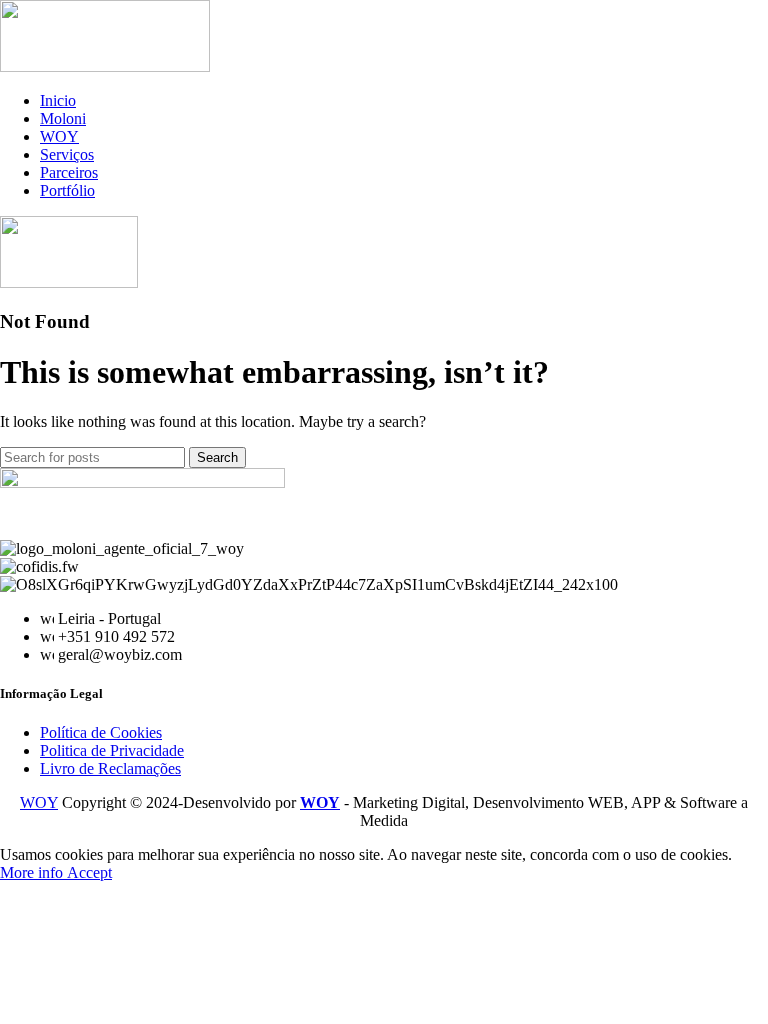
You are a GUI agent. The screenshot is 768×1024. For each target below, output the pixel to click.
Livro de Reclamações (110, 768)
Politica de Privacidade (112, 750)
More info (33, 872)
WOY (39, 802)
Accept (89, 872)
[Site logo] (105, 66)
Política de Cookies (101, 732)
